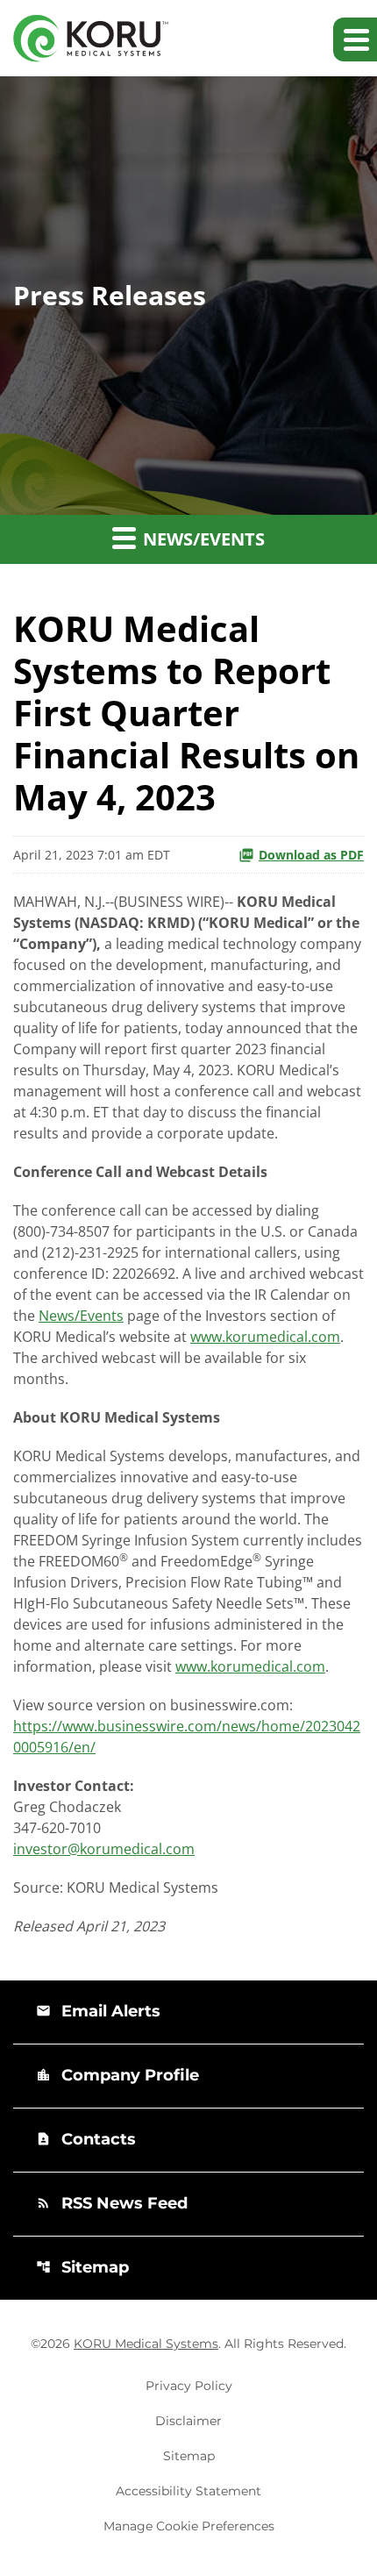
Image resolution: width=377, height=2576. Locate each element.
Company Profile (117, 2075)
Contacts (86, 2139)
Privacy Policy (189, 2386)
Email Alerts (98, 2011)
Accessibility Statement (188, 2491)
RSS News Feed (112, 2203)
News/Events (81, 1316)
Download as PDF (311, 855)
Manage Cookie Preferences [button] (189, 2526)
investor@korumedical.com (104, 1849)
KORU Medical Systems (146, 2344)
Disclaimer (188, 2421)
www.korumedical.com (265, 1337)
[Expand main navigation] (355, 39)
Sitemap (82, 2267)
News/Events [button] (202, 539)
